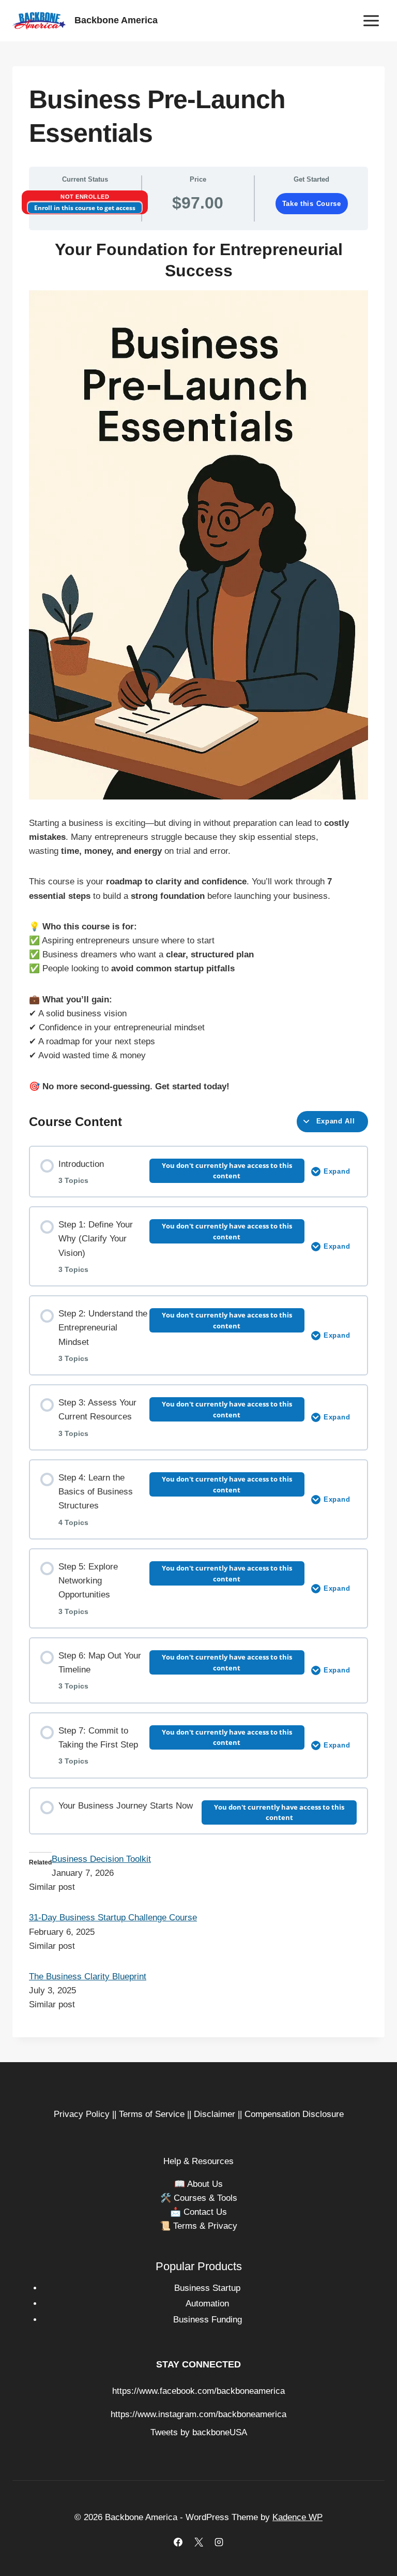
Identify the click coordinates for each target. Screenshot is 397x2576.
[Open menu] (371, 20)
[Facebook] (178, 2542)
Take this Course (312, 204)
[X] (198, 2542)
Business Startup (207, 2288)
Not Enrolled (85, 197)
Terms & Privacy (205, 2226)
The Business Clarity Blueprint (88, 1977)
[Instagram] (219, 2542)
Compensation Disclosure (294, 2114)
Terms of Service (152, 2114)
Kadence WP (297, 2517)
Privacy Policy (82, 2114)
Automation (207, 2304)
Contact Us (205, 2212)
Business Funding (208, 2320)
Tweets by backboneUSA (199, 2432)
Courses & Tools (205, 2198)
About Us (205, 2184)
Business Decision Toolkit (101, 1859)
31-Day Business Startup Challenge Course (113, 1918)
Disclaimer (215, 2114)
